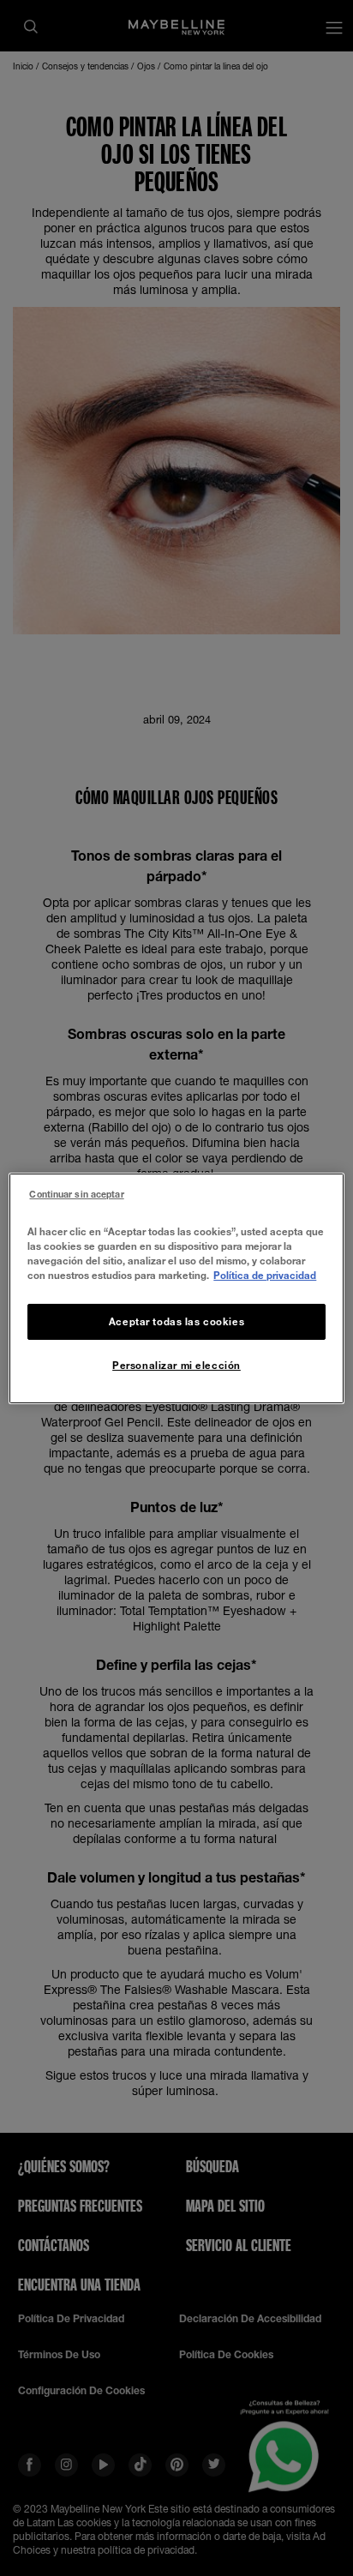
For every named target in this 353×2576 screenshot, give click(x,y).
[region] (176, 1288)
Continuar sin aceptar (76, 1193)
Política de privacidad (265, 1275)
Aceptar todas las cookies (176, 1321)
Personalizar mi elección (176, 1365)
